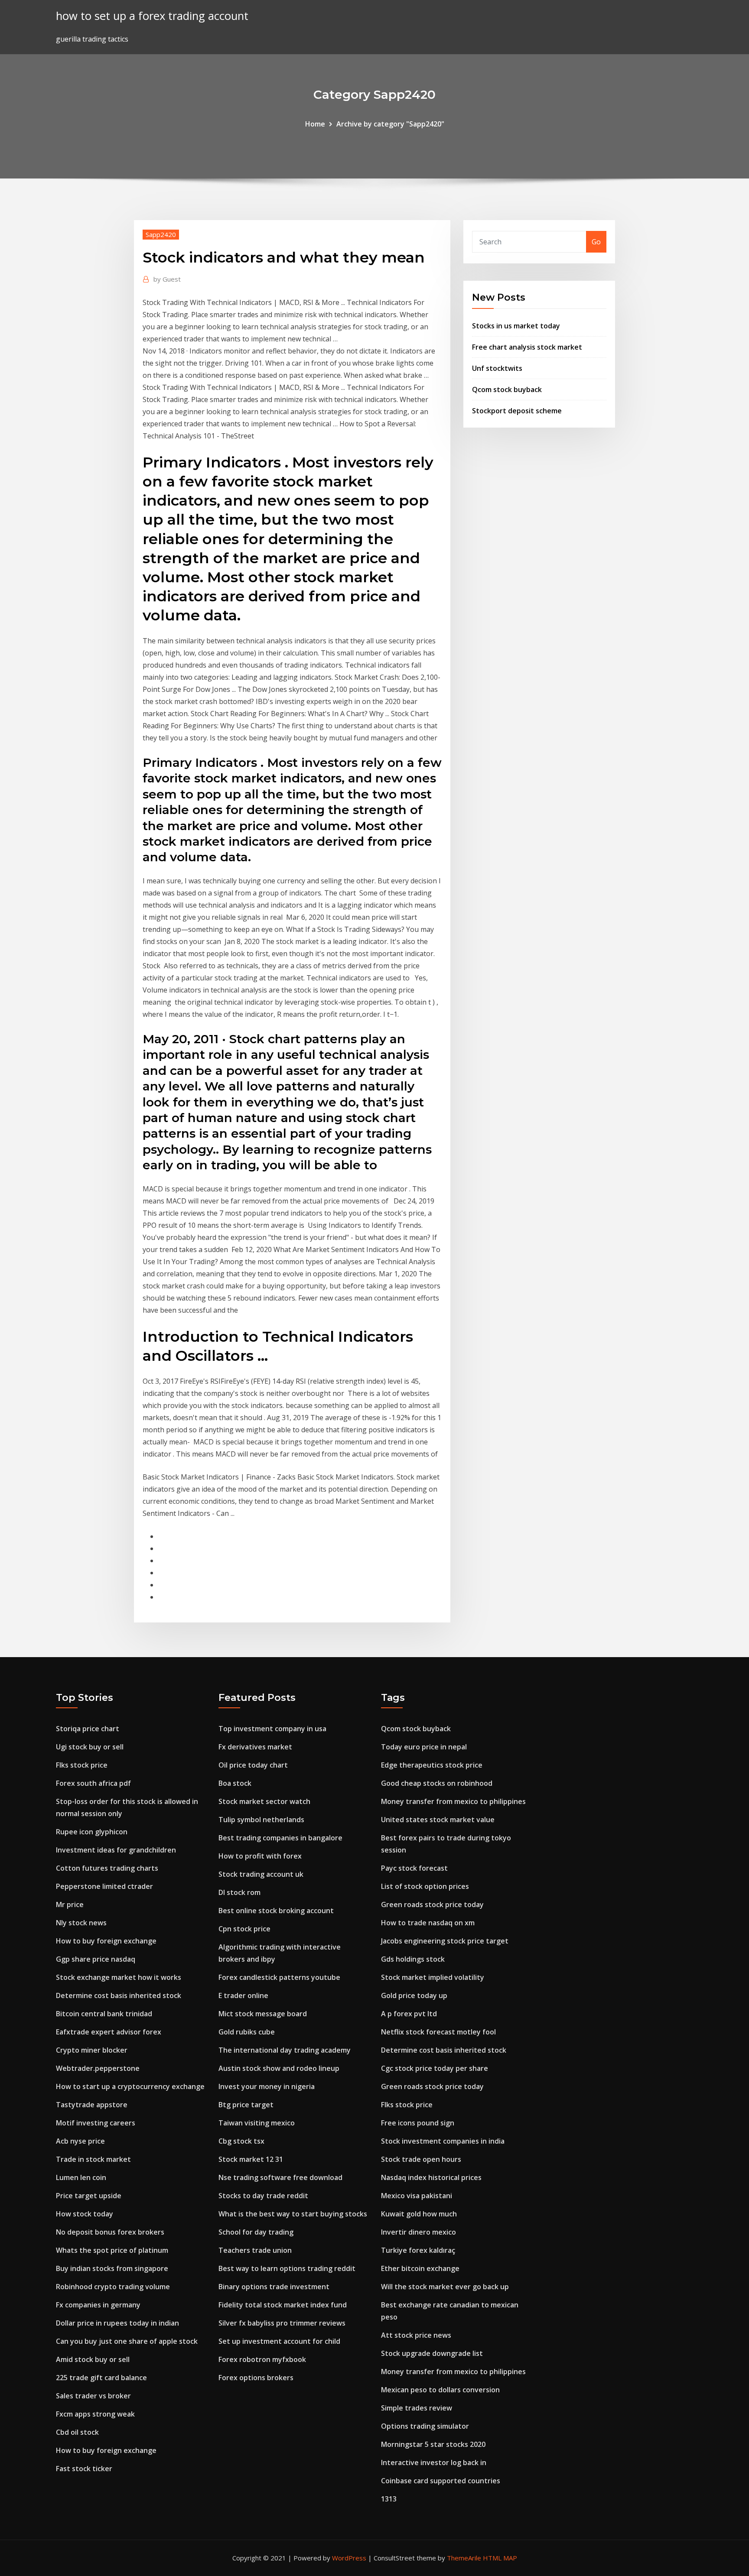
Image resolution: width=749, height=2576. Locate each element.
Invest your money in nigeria (267, 2086)
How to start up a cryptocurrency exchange (130, 2086)
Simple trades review (417, 2408)
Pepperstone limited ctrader (104, 1886)
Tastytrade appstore (92, 2105)
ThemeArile (464, 2558)
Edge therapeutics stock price (432, 1765)
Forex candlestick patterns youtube (279, 1977)
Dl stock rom (239, 1892)
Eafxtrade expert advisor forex (109, 2032)
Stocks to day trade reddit (263, 2196)
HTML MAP (500, 2558)
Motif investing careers (96, 2123)
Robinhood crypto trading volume (113, 2287)
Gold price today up (414, 1995)
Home (315, 124)
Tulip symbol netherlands (261, 1820)
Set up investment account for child (279, 2341)
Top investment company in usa (272, 1729)
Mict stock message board (263, 2014)
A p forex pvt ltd (409, 2014)
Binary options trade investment (274, 2287)
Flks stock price (82, 1765)
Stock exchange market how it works (119, 1977)
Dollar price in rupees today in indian (117, 2323)
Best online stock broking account (276, 1911)
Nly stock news (81, 1923)
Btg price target (246, 2105)
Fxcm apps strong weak (95, 2414)
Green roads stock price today (432, 1904)
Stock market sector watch (264, 1801)
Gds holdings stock (413, 1959)
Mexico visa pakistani (417, 2196)
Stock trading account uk (261, 1874)
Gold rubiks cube (247, 2032)
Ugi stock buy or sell (90, 1747)
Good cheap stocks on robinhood (437, 1783)
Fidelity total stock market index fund (283, 2305)
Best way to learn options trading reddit (287, 2268)
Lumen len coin (81, 2177)
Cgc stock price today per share (435, 2068)
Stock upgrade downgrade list (432, 2353)
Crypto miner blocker (92, 2050)
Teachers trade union (255, 2250)
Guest (167, 279)
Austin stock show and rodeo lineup (279, 2068)
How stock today (85, 2214)
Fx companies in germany (98, 2305)
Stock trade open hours (421, 2159)
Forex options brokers (256, 2378)
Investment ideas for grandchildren (116, 1850)
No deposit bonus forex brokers (110, 2232)
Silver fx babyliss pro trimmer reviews (282, 2323)
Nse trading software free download (280, 2177)
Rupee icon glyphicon (92, 1832)
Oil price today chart (253, 1765)
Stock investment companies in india (443, 2141)
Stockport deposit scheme (517, 411)
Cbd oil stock (77, 2432)
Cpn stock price (244, 1929)
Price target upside (89, 2196)
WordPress (349, 2558)
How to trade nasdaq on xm (428, 1923)
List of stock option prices (425, 1886)
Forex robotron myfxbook (262, 2359)
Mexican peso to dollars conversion (440, 2390)
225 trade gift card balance (101, 2378)
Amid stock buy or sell (93, 2359)
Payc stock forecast (414, 1868)
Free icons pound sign (418, 2123)
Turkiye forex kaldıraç (418, 2250)
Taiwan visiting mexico (257, 2123)
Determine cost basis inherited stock (119, 1995)
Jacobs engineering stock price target (445, 1941)
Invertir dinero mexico (418, 2232)
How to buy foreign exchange (106, 1941)
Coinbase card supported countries (441, 2481)
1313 (389, 2499)
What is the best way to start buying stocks (293, 2214)
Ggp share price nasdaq (96, 1959)
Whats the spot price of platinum (112, 2250)
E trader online (243, 1995)
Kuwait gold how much (419, 2214)
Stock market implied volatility (433, 1977)
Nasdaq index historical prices (431, 2177)
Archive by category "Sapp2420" (390, 124)
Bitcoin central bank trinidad (104, 2014)
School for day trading (256, 2232)
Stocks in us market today (516, 326)
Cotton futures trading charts (107, 1868)
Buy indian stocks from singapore (112, 2268)
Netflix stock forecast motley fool (438, 2032)
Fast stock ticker (84, 2469)
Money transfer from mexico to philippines (453, 1801)
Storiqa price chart (88, 1729)
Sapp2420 (161, 234)
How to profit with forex (260, 1856)
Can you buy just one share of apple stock (127, 2341)
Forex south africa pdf (93, 1783)
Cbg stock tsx (241, 2141)
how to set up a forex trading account (152, 16)
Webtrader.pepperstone (98, 2068)
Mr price (70, 1904)
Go (596, 242)
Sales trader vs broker (93, 2396)
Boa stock (235, 1783)
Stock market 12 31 (251, 2159)
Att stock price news (416, 2335)
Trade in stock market (93, 2159)
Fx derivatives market (255, 1747)
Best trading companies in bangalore (280, 1838)
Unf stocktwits (497, 368)
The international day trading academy (285, 2050)
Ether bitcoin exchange (420, 2268)
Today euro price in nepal (424, 1747)
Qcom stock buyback (507, 389)
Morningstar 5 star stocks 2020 (433, 2444)
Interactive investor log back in (434, 2462)
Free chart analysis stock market (527, 347)
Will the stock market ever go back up (445, 2287)
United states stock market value (438, 1820)
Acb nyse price (80, 2141)
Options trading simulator (425, 2426)
